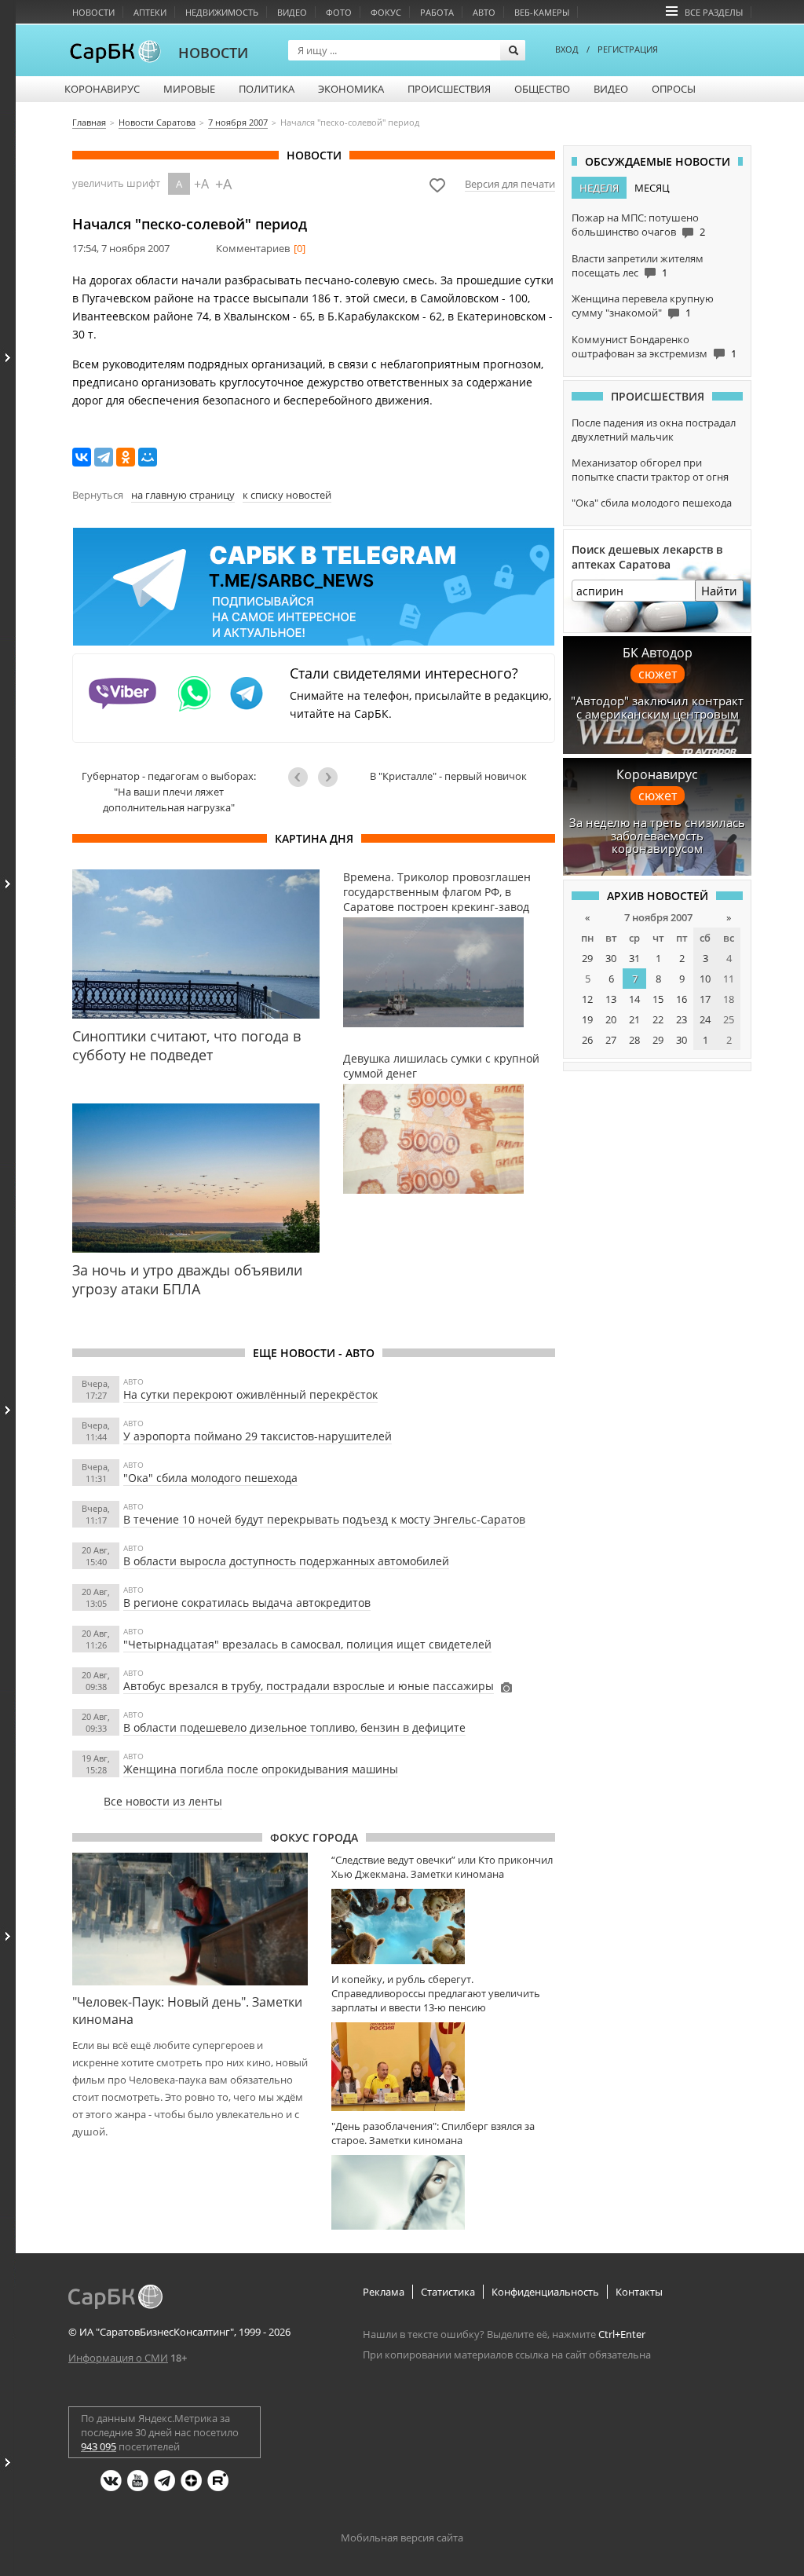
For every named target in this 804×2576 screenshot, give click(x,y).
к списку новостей (287, 495)
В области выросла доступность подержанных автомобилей (286, 1561)
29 (587, 958)
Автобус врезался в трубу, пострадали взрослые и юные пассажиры (309, 1686)
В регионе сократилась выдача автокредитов (247, 1603)
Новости (93, 12)
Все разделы (714, 12)
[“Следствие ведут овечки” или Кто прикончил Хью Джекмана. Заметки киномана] (443, 1926)
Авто (484, 12)
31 (634, 958)
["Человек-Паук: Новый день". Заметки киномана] (190, 1919)
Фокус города (314, 1837)
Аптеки (150, 12)
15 (658, 999)
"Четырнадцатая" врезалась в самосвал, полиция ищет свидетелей (307, 1644)
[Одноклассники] (126, 457)
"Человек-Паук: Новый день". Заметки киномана (187, 2011)
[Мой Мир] (148, 457)
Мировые (189, 89)
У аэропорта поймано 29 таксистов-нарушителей (258, 1436)
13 (611, 999)
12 (587, 999)
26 (587, 1040)
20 (611, 1019)
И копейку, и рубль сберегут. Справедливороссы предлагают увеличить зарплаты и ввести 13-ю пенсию (436, 1993)
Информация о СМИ (118, 2358)
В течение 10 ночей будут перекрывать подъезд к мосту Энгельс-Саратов (324, 1519)
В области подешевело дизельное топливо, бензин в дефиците (294, 1727)
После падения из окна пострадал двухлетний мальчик (654, 430)
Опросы (674, 89)
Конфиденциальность (545, 2292)
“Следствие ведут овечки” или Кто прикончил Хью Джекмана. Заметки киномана (442, 1867)
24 (705, 1019)
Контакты (639, 2292)
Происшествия (449, 89)
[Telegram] (104, 457)
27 (611, 1040)
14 (634, 999)
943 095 (99, 2446)
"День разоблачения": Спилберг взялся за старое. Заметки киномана (433, 2133)
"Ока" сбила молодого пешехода (210, 1478)
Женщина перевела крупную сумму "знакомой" (643, 306)
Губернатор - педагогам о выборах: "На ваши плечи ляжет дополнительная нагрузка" (169, 792)
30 (611, 958)
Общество (542, 89)
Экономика (351, 89)
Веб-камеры (542, 12)
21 (634, 1019)
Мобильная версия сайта (402, 2538)
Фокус (386, 12)
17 (705, 999)
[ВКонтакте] (82, 457)
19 (587, 1019)
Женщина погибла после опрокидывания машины (261, 1769)
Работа (437, 12)
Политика (267, 89)
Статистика (448, 2292)
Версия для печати (510, 184)
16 (682, 999)
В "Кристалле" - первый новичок (448, 776)
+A (201, 184)
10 (705, 979)
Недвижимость (222, 12)
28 (634, 1040)
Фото (339, 12)
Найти (719, 591)
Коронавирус (102, 89)
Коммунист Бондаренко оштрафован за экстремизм (640, 346)
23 (682, 1019)
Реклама (384, 2292)
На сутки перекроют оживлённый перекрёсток (250, 1394)
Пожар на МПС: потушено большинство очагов (635, 225)
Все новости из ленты (163, 1801)
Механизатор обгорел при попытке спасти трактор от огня (650, 470)
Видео (292, 12)
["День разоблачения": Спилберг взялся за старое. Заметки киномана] (443, 2192)
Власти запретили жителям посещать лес (638, 265)
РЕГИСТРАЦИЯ (628, 49)
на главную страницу (183, 495)
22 (658, 1019)
